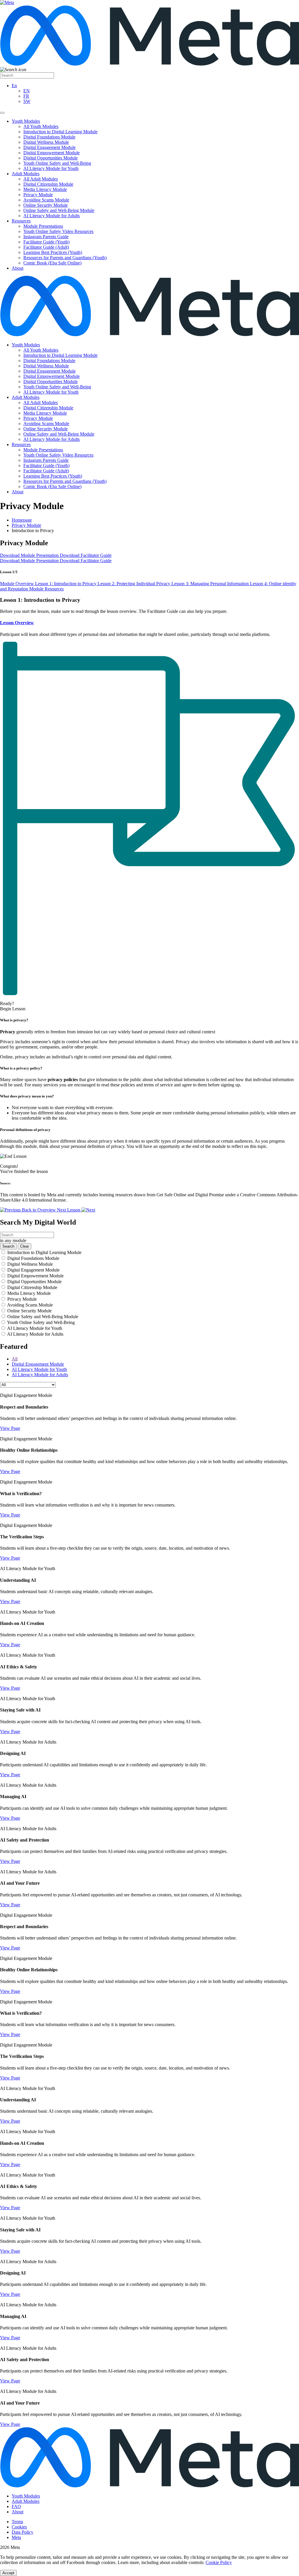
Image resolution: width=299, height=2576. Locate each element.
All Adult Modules (41, 179)
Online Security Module (46, 205)
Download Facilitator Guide (86, 555)
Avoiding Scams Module (46, 200)
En (14, 86)
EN (27, 91)
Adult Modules (26, 174)
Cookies (19, 2527)
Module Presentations (43, 226)
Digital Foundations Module (49, 137)
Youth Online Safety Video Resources (58, 231)
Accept (8, 2573)
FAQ (16, 2506)
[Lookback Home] (149, 335)
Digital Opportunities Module (51, 158)
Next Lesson (69, 1210)
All (15, 1359)
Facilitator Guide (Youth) (46, 242)
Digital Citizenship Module (48, 184)
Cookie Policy (219, 2562)
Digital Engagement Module (49, 147)
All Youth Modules (41, 126)
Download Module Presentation (30, 555)
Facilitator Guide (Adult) (46, 247)
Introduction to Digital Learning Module (60, 132)
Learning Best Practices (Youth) (53, 252)
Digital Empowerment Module (52, 153)
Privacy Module (38, 195)
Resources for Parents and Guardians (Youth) (65, 258)
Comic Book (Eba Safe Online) (52, 263)
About (18, 268)
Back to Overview (39, 1210)
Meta (16, 2537)
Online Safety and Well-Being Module (59, 210)
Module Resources (46, 589)
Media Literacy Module (45, 189)
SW (27, 101)
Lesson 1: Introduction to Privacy (66, 584)
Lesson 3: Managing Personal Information (211, 584)
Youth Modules (26, 121)
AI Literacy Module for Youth (51, 168)
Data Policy (22, 2532)
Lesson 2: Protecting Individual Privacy (134, 584)
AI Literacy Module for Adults (52, 216)
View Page (10, 1428)
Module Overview (18, 584)
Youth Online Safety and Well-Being (57, 163)
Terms (17, 2522)
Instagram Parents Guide (46, 237)
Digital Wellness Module (46, 142)
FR (26, 96)
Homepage (22, 520)
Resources (21, 221)
